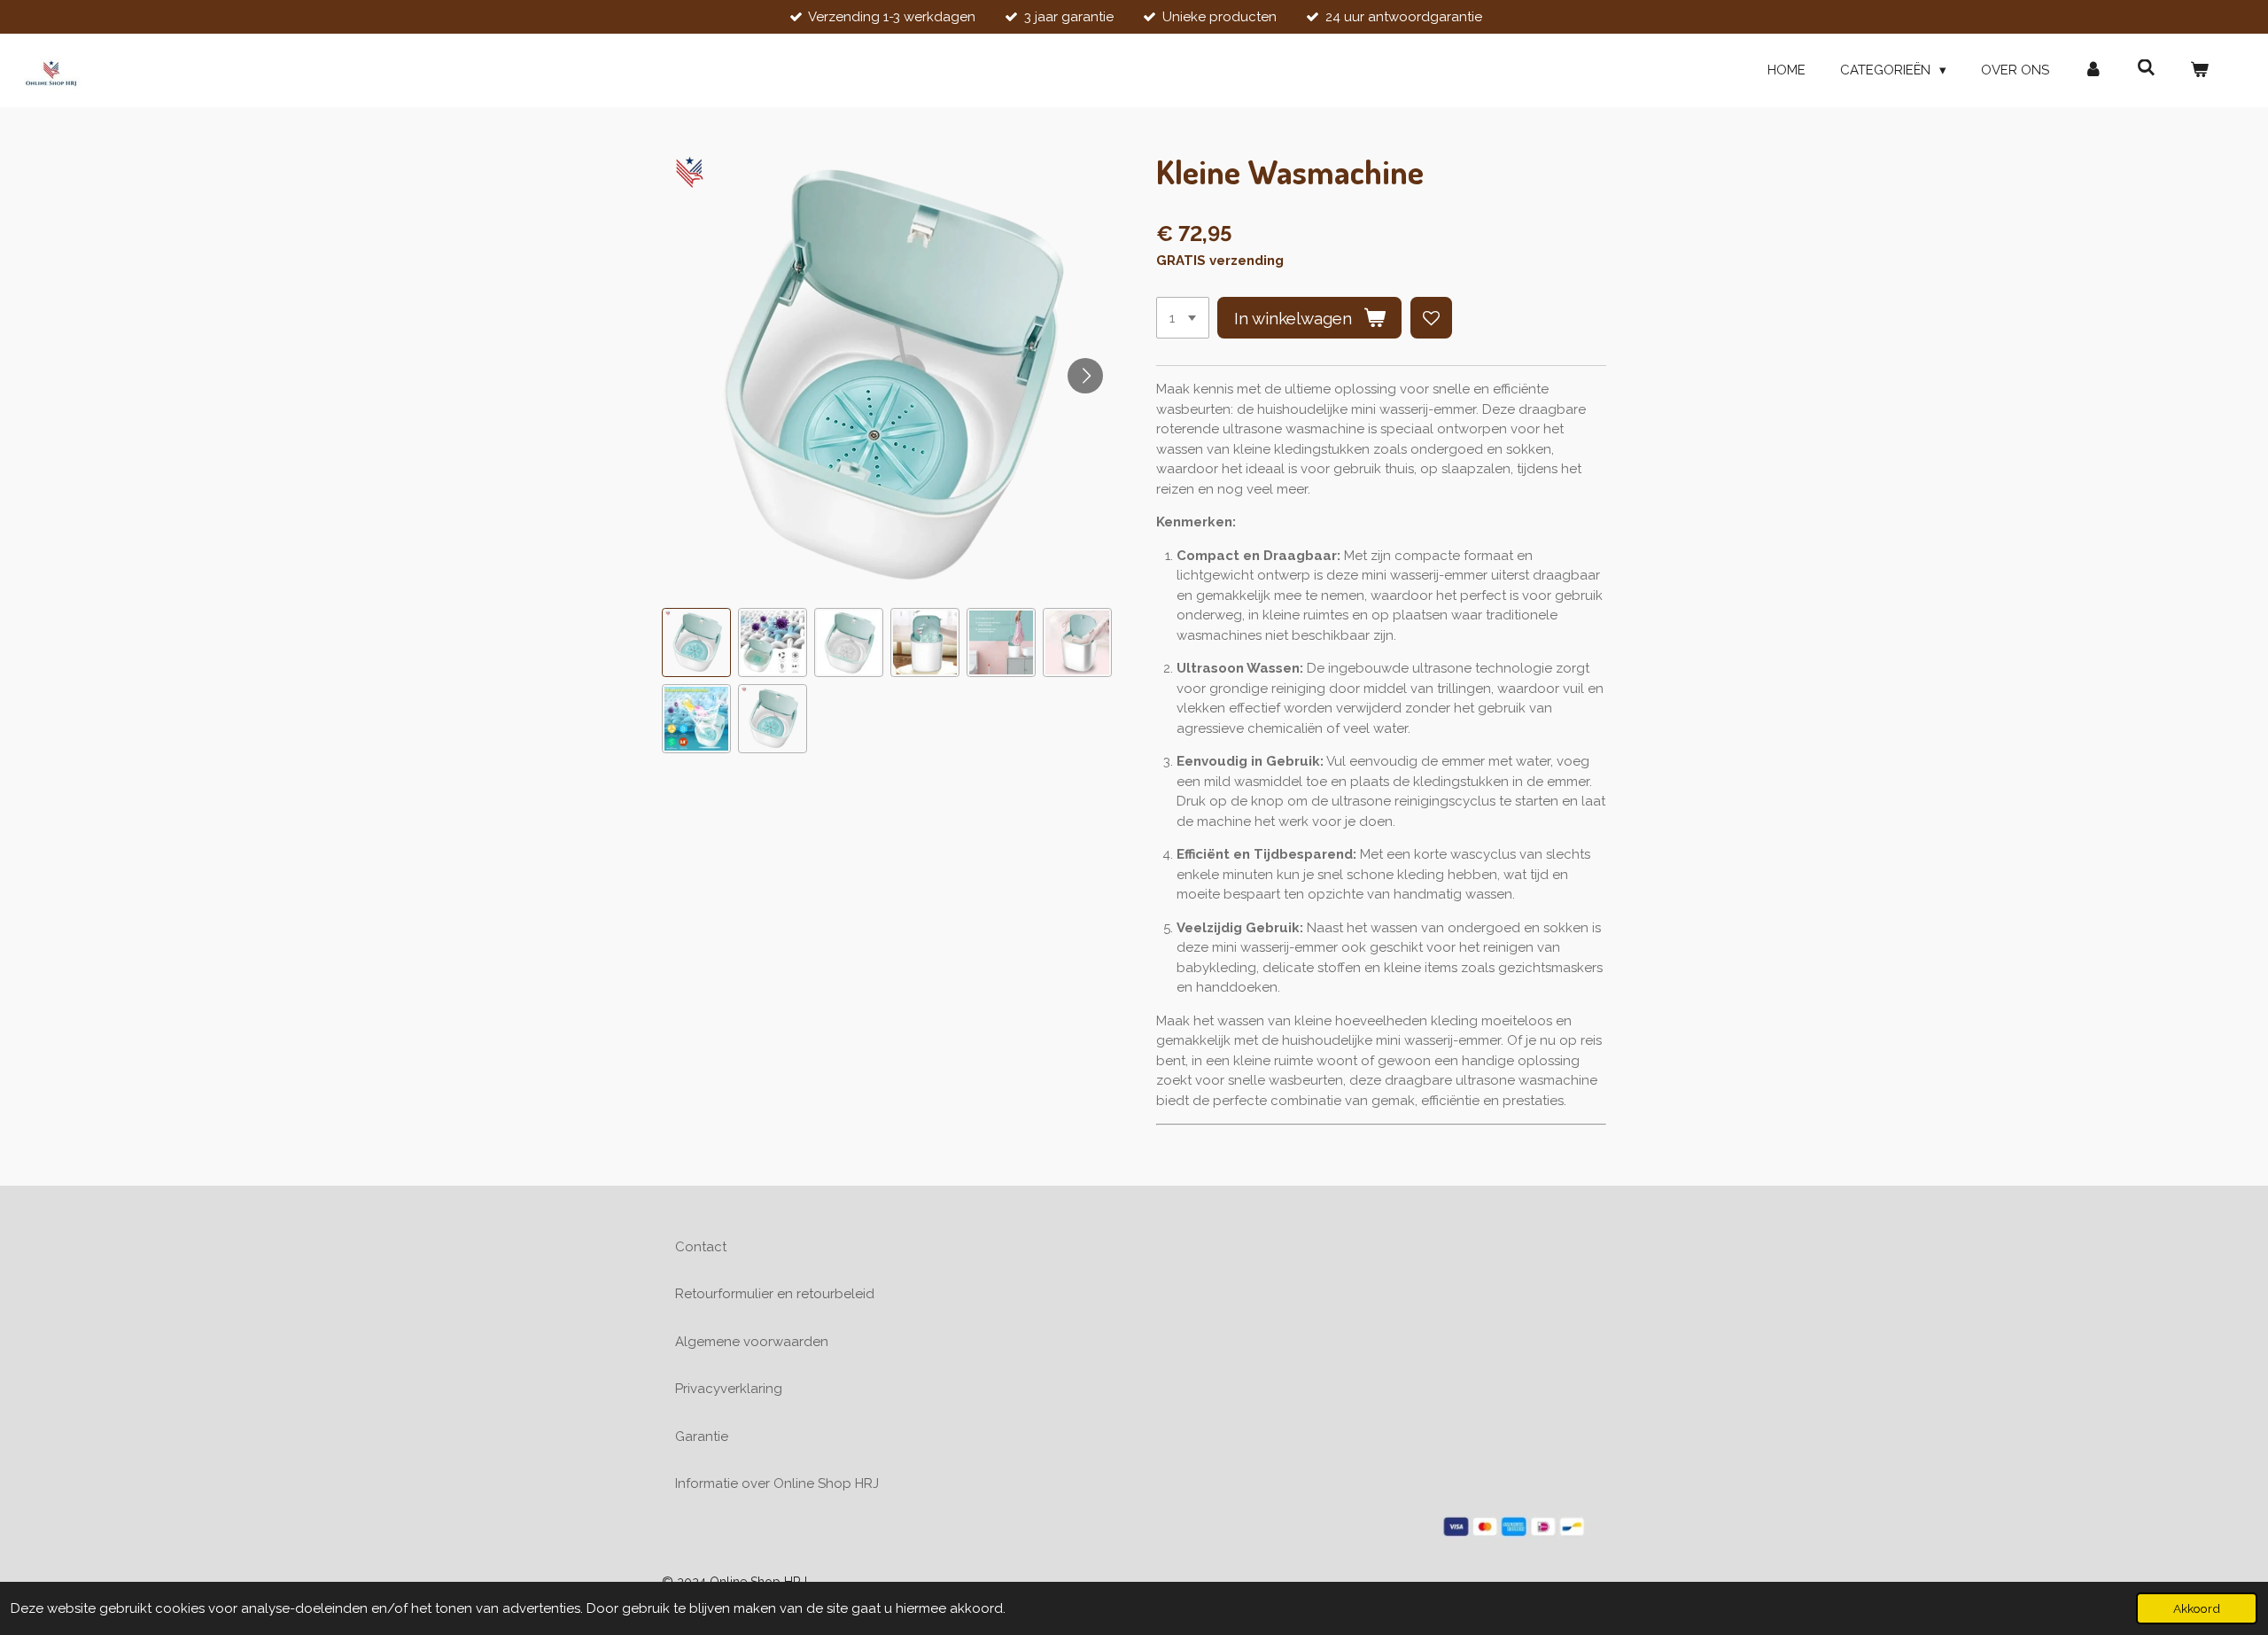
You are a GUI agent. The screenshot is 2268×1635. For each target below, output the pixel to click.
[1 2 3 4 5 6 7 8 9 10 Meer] (1183, 318)
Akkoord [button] (2197, 1608)
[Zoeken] (2146, 68)
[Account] (2093, 70)
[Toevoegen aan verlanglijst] (1431, 318)
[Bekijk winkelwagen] (2199, 70)
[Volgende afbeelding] (1085, 376)
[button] (696, 642)
